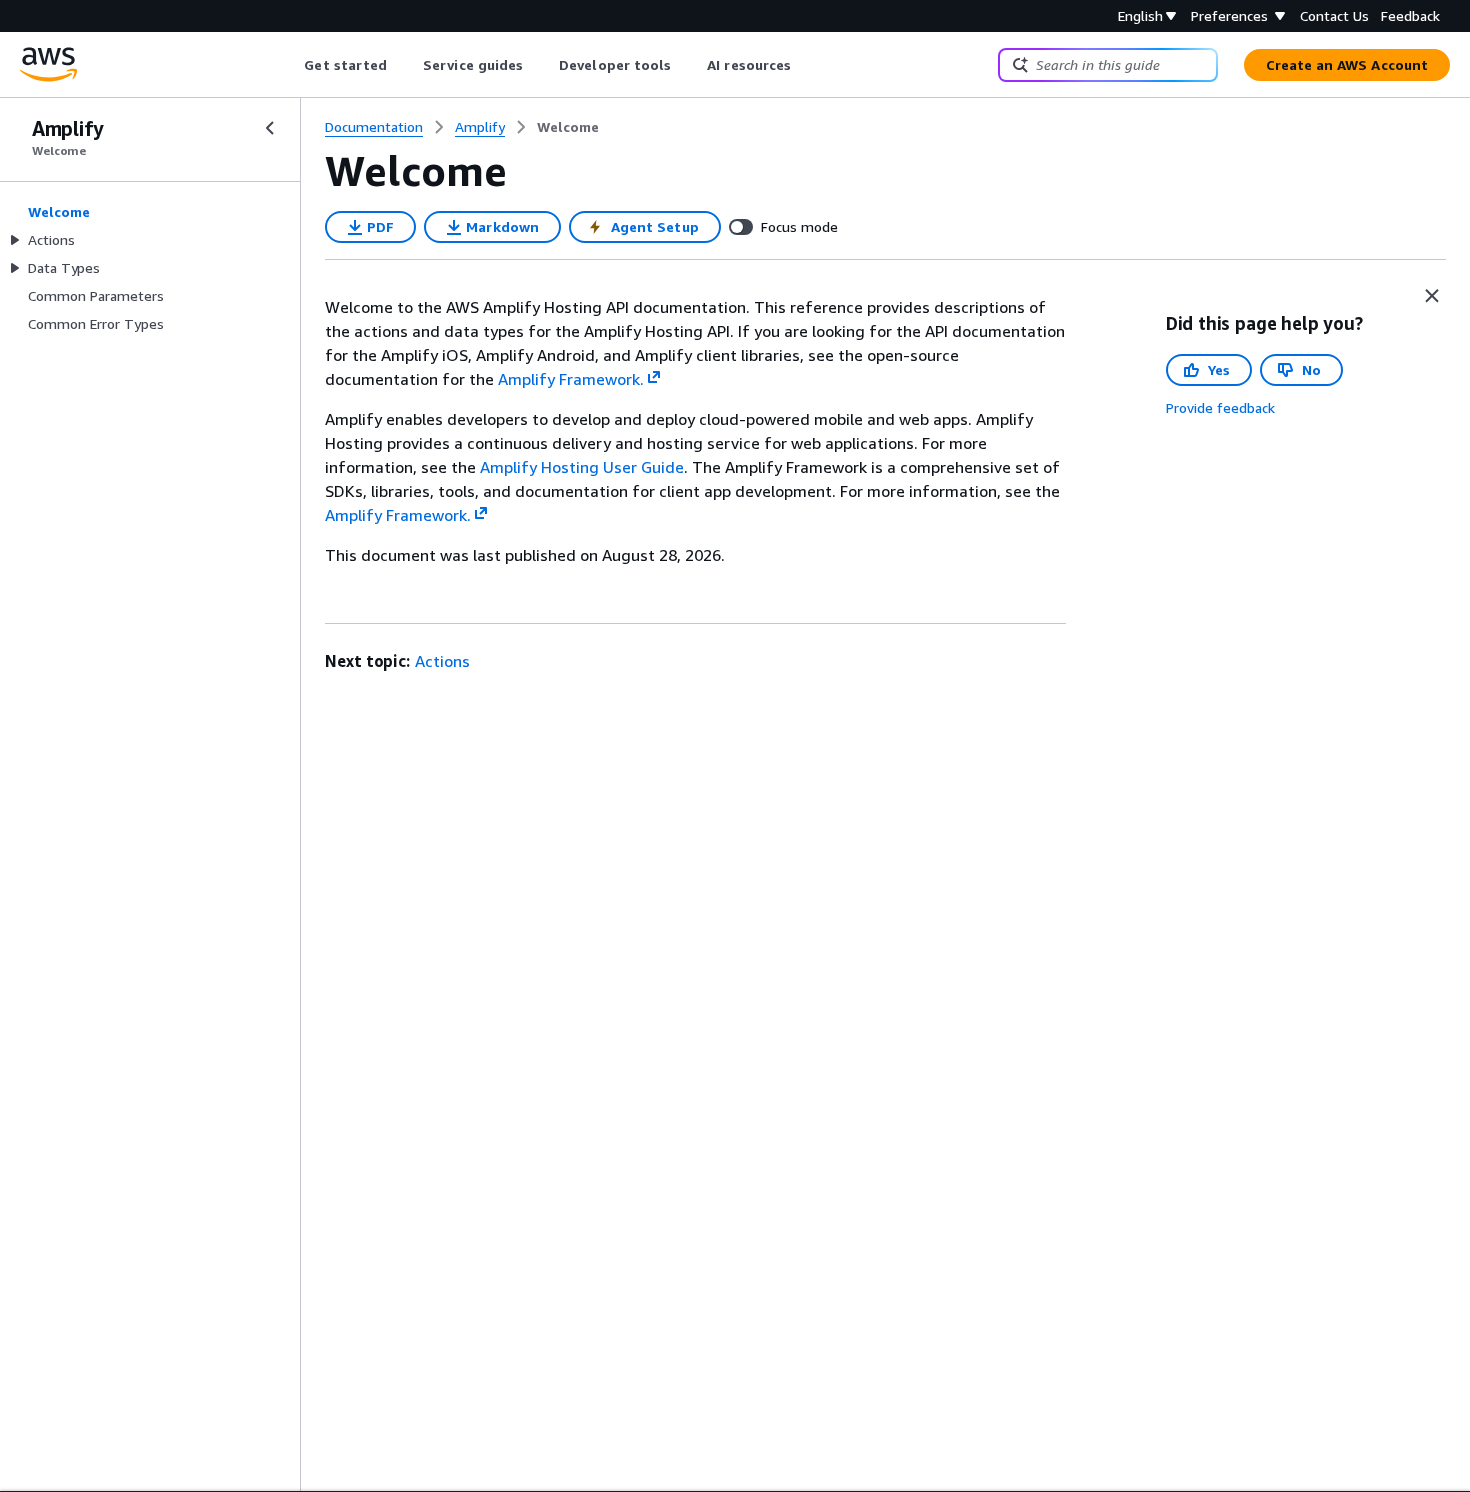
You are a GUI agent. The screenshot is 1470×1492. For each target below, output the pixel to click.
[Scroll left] (289, 65)
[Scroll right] (806, 65)
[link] (568, 127)
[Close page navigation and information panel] (1432, 296)
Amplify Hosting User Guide (582, 467)
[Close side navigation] (270, 128)
